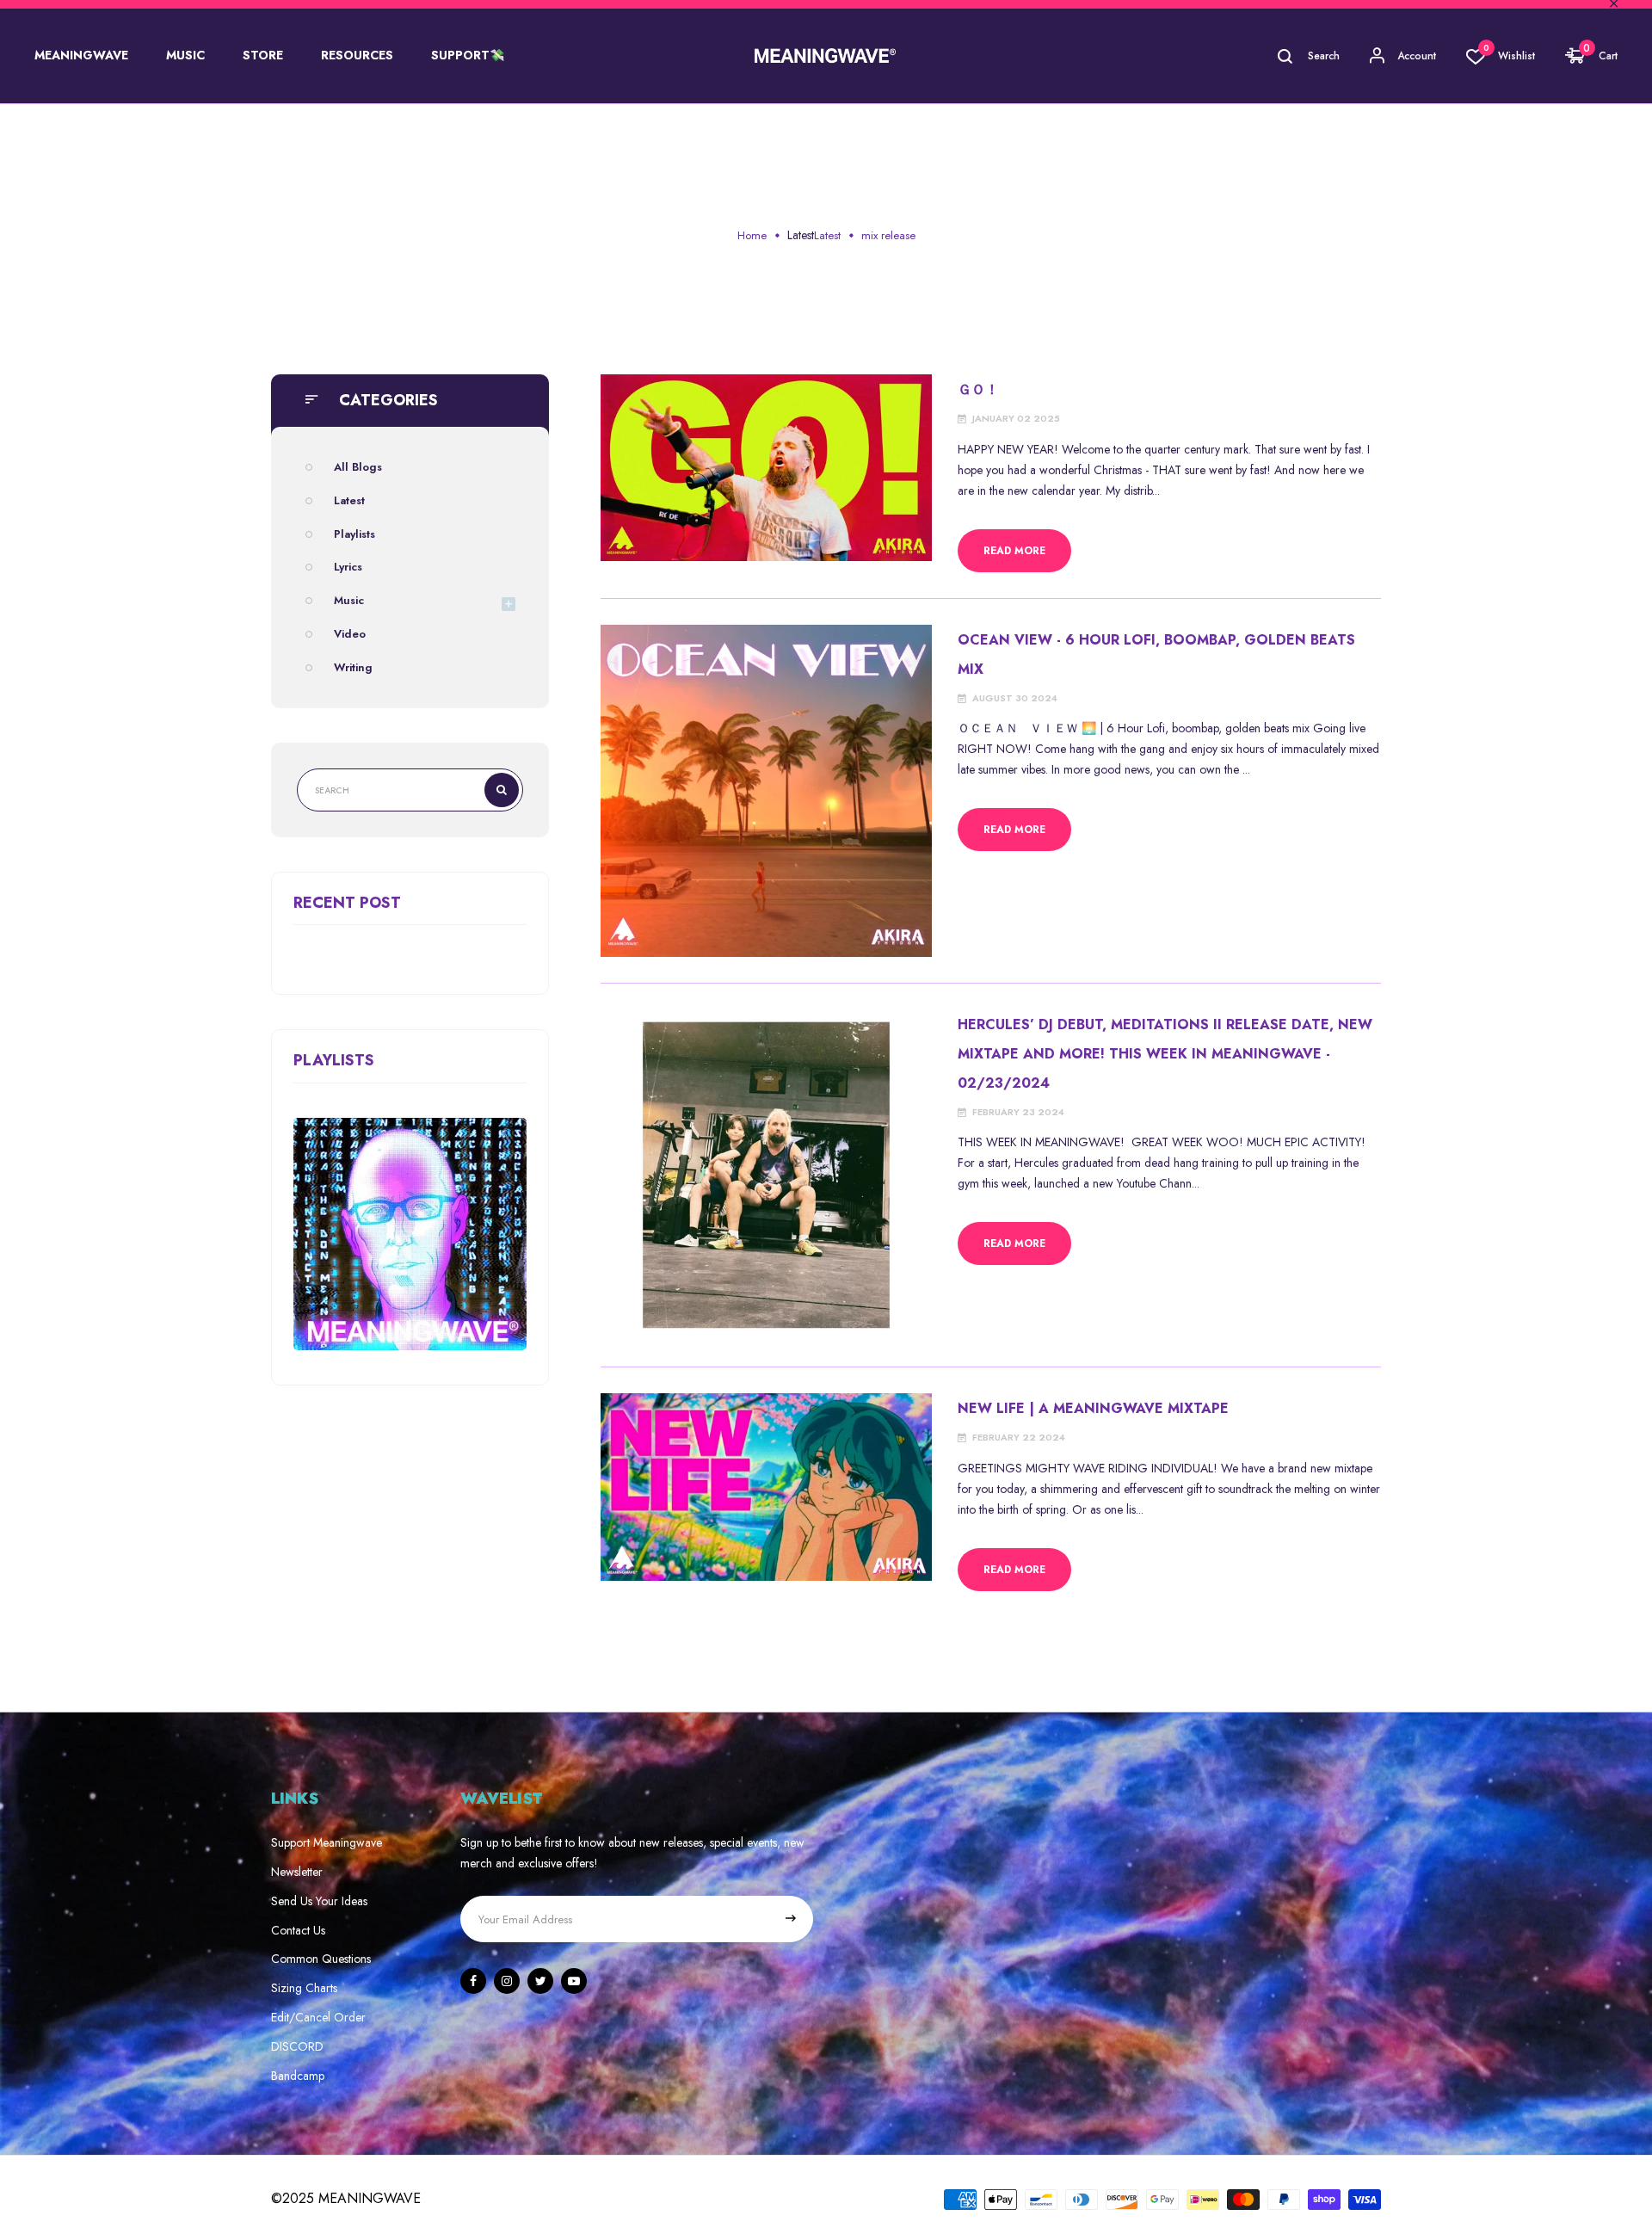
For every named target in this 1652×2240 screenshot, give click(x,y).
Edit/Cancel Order (318, 2017)
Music (349, 600)
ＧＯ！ (978, 389)
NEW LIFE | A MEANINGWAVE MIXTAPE (1093, 1408)
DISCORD (297, 2046)
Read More (1014, 551)
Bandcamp (298, 2076)
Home (752, 235)
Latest (801, 235)
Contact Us (298, 1930)
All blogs (358, 467)
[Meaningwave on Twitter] (540, 1981)
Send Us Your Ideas (319, 1901)
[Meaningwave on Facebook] (473, 1981)
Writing (353, 667)
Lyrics (348, 567)
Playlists (354, 534)
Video (350, 634)
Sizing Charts (304, 1988)
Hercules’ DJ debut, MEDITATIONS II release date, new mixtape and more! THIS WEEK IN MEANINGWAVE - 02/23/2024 (1165, 1054)
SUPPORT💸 (468, 55)
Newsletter (297, 1872)
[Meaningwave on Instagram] (507, 1981)
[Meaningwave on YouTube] (574, 1981)
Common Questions (321, 1959)
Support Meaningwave (327, 1842)
